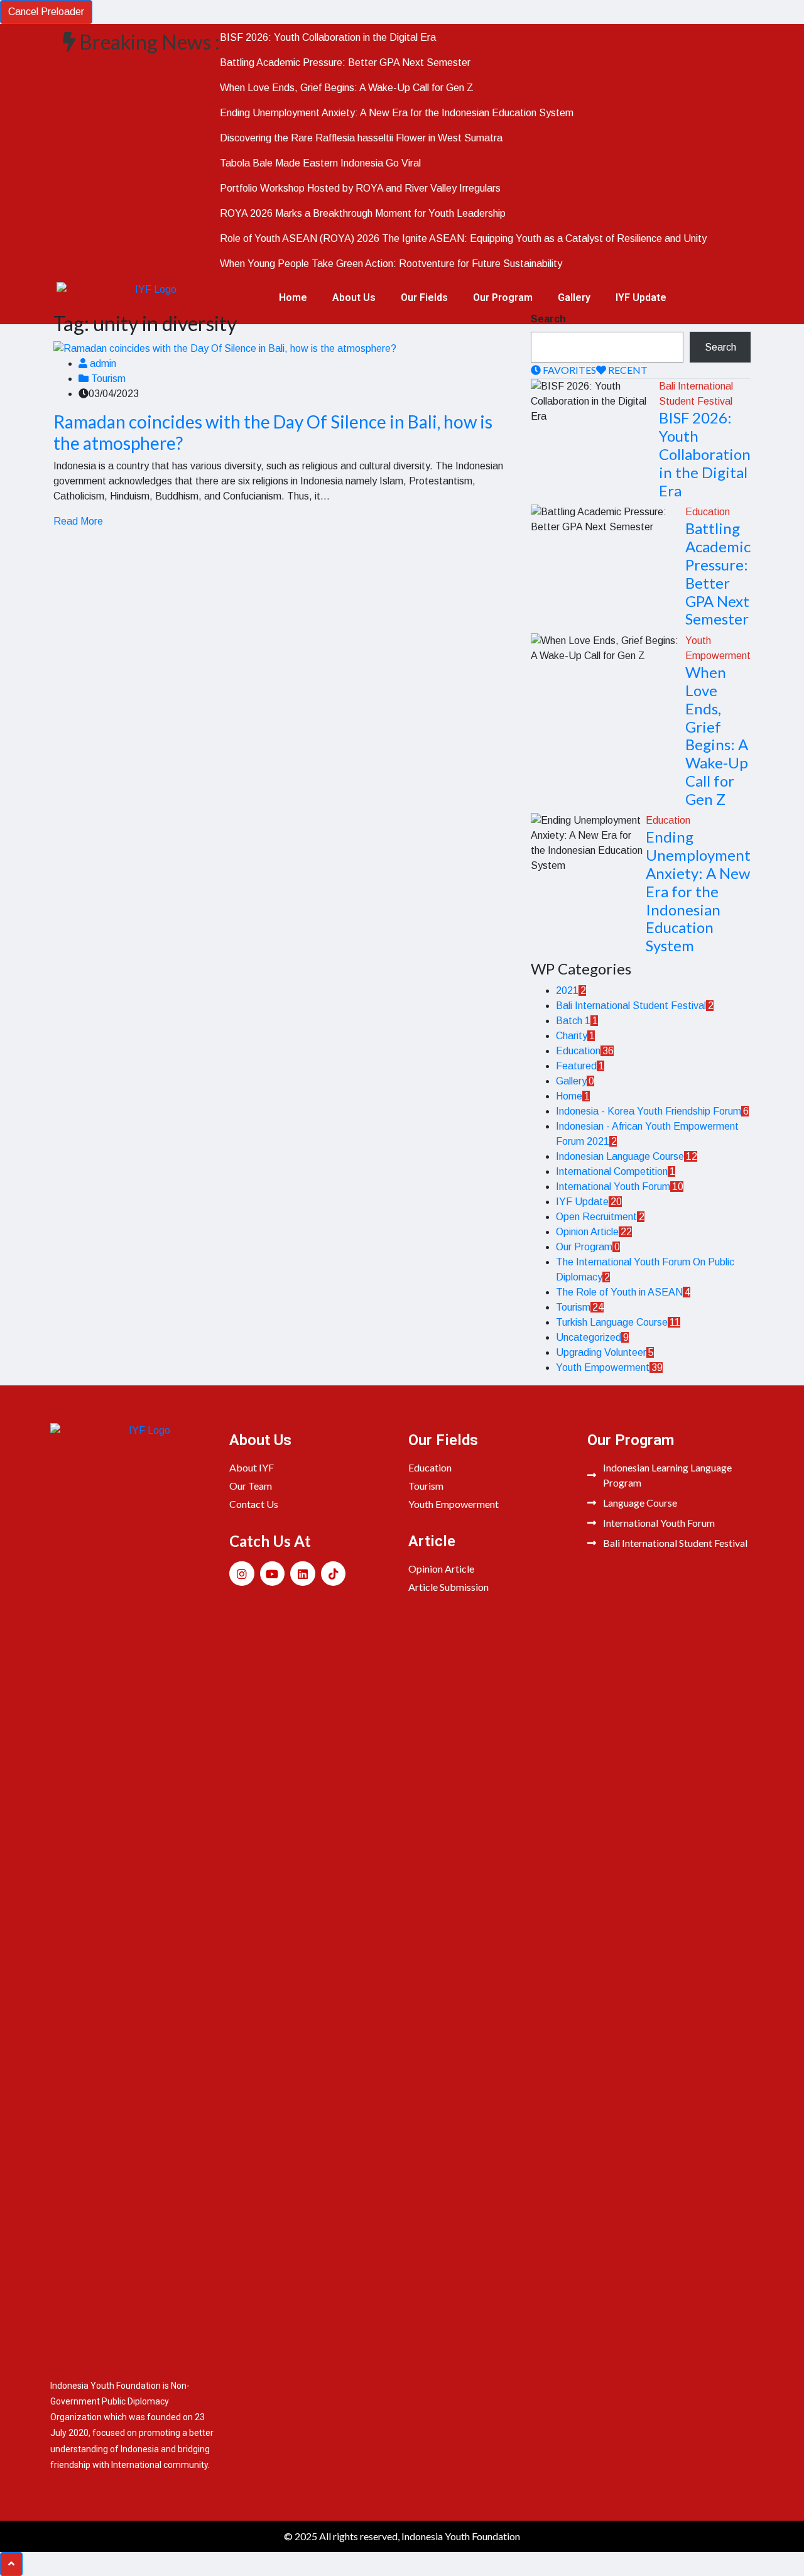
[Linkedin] (303, 1574)
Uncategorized (589, 1337)
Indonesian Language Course (620, 1156)
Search (548, 319)
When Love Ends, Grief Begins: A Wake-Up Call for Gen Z (347, 88)
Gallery (574, 297)
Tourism (107, 379)
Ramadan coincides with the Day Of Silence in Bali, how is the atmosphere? (273, 432)
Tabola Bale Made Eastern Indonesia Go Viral (320, 163)
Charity (572, 1036)
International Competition (612, 1171)
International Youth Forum (613, 1187)
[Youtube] (273, 1574)
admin (102, 363)
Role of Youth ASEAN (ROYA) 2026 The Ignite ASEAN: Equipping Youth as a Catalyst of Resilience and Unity (463, 238)
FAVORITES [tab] (568, 370)
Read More (78, 521)
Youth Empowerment (603, 1367)
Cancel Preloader (46, 12)
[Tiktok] (334, 1574)
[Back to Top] (11, 2564)
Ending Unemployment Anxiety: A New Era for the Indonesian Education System (397, 113)
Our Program (503, 297)
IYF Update (641, 297)
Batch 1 (573, 1021)
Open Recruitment (596, 1217)
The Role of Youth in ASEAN (619, 1292)
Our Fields (424, 297)
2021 (567, 991)
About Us (354, 297)
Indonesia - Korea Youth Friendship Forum (649, 1111)
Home (293, 297)
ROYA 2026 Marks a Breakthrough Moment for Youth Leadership (363, 213)
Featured (576, 1066)
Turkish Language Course (612, 1322)
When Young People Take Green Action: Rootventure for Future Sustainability (391, 264)
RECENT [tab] (627, 370)
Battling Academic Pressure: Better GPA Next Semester (345, 63)
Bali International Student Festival (631, 1006)
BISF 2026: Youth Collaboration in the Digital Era (328, 37)
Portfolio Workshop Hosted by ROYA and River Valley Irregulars (360, 188)
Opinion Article (587, 1232)
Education (708, 512)
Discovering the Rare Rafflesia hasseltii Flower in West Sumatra (361, 138)
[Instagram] (242, 1574)
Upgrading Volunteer (601, 1352)
